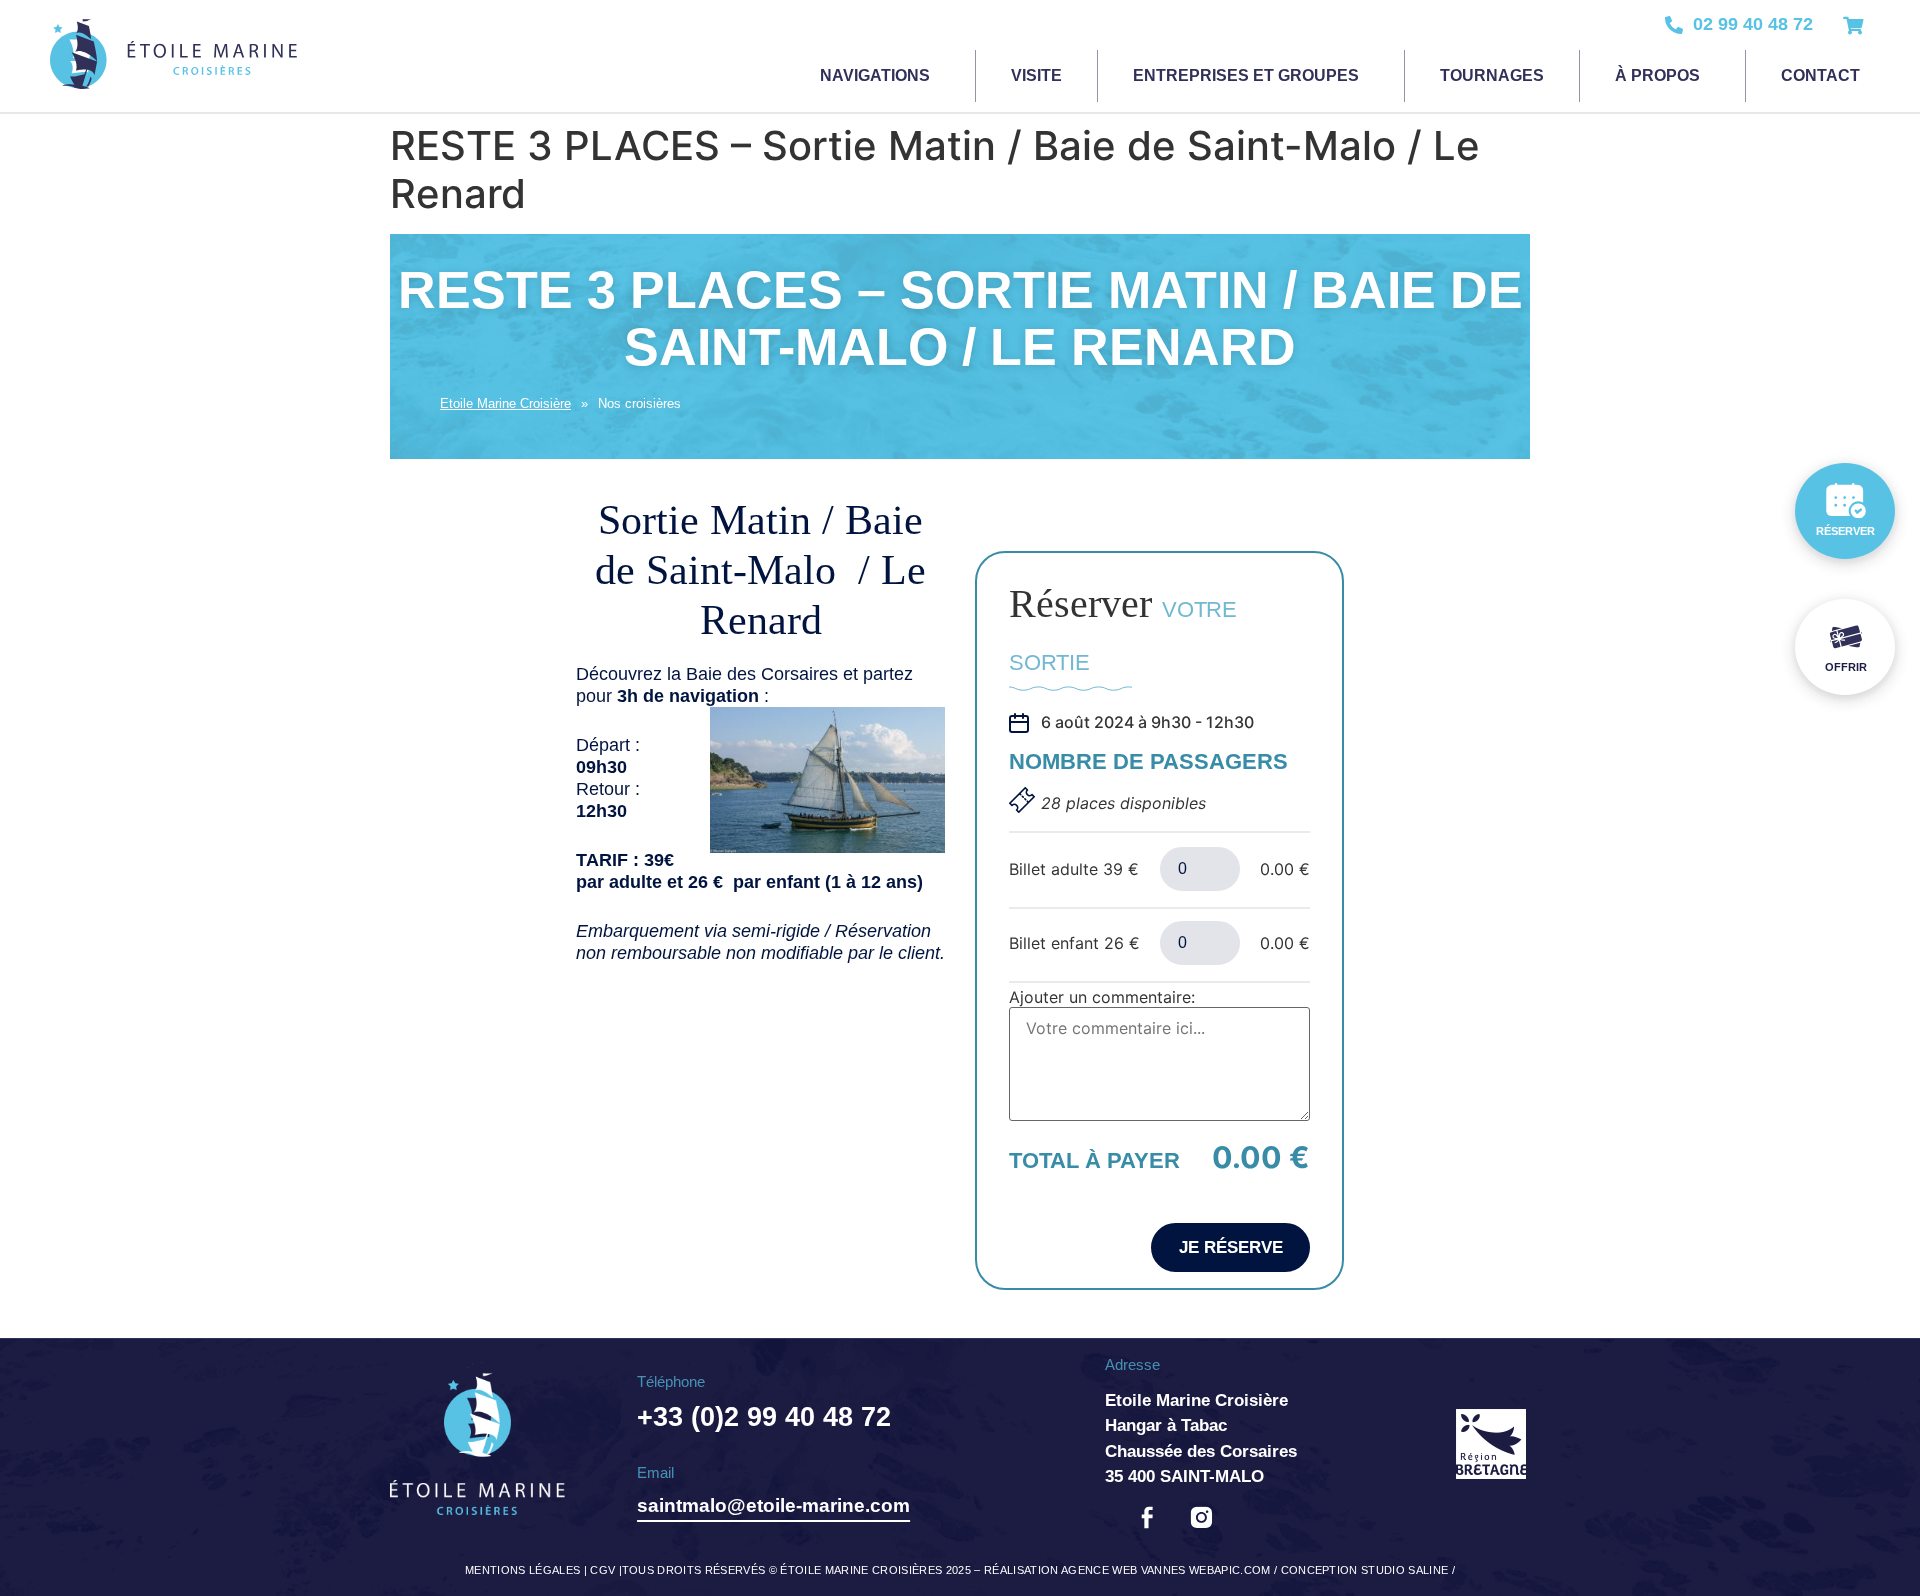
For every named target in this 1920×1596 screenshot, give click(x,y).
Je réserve (1231, 1247)
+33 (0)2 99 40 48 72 (764, 1417)
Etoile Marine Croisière (505, 403)
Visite (1036, 75)
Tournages (1492, 75)
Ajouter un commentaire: (1102, 997)
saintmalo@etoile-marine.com (773, 1505)
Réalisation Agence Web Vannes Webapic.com (1127, 1570)
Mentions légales (522, 1570)
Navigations (875, 75)
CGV (602, 1570)
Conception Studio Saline (1365, 1570)
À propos (1657, 75)
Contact (1820, 75)
